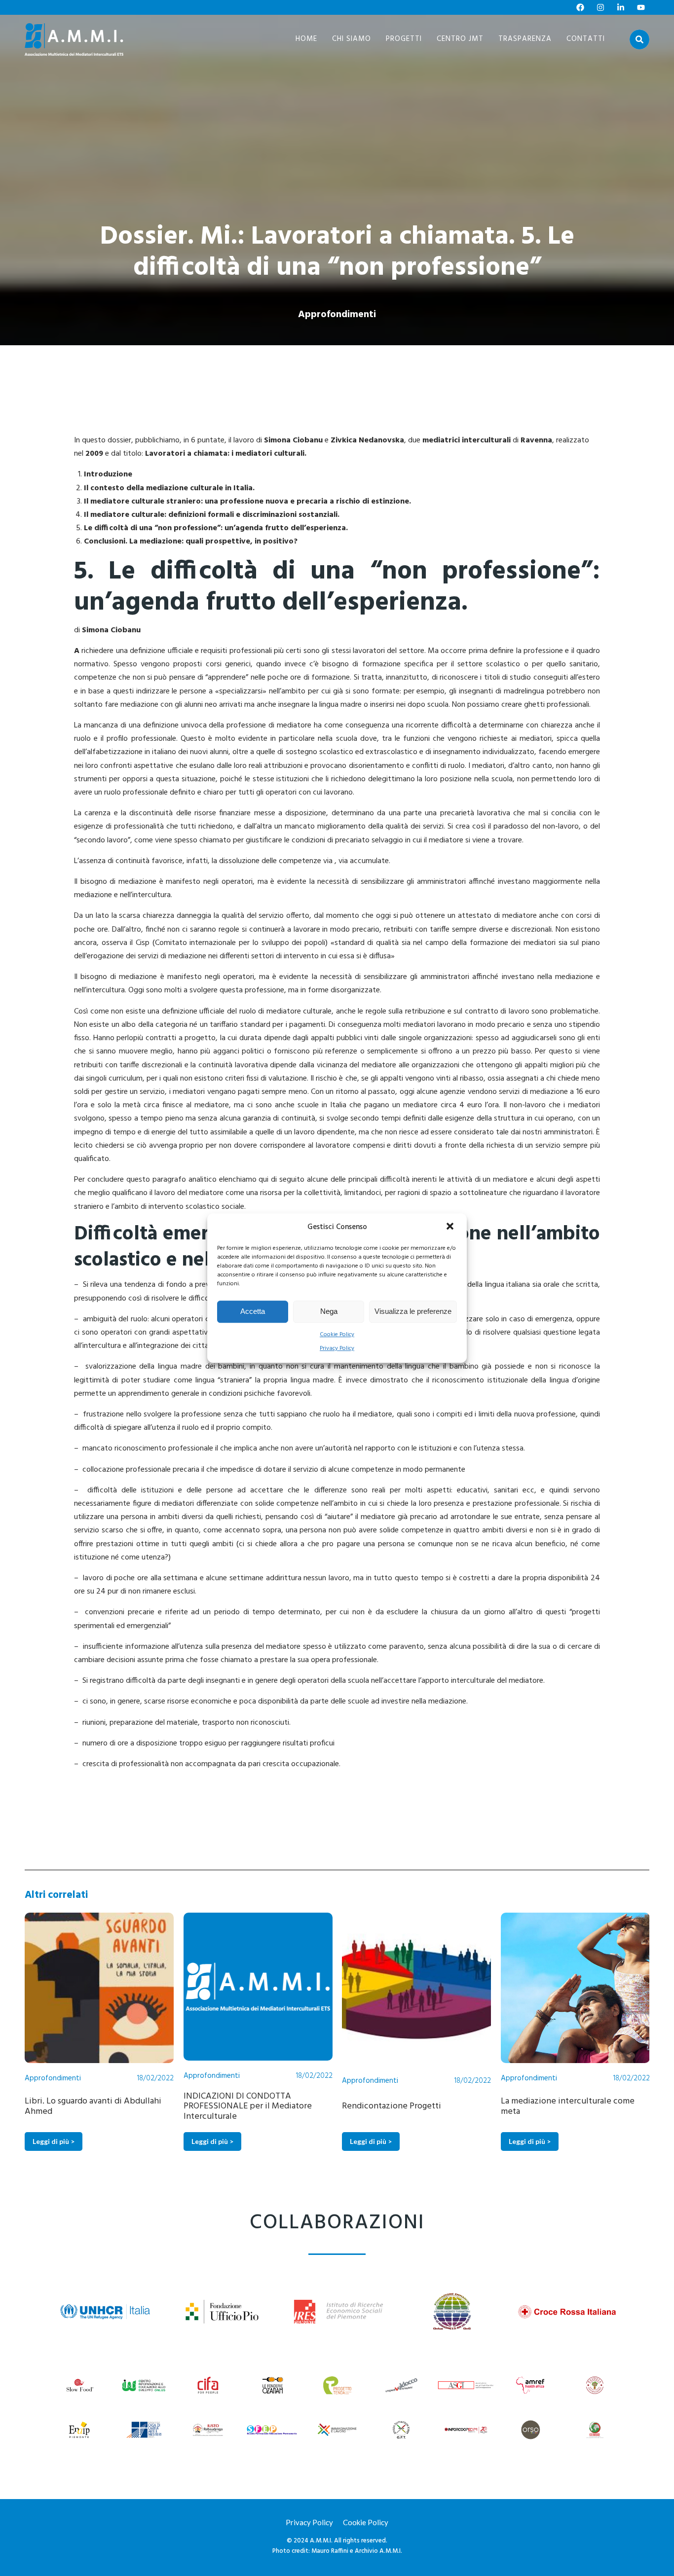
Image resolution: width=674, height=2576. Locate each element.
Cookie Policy (337, 1335)
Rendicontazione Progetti (233, 2106)
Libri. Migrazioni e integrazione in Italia (565, 2106)
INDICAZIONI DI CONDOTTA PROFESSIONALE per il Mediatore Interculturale (89, 2107)
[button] (451, 1227)
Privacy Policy (337, 1348)
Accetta (253, 1311)
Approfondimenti (337, 315)
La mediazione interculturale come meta (409, 2106)
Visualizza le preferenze (413, 1311)
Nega (329, 1311)
